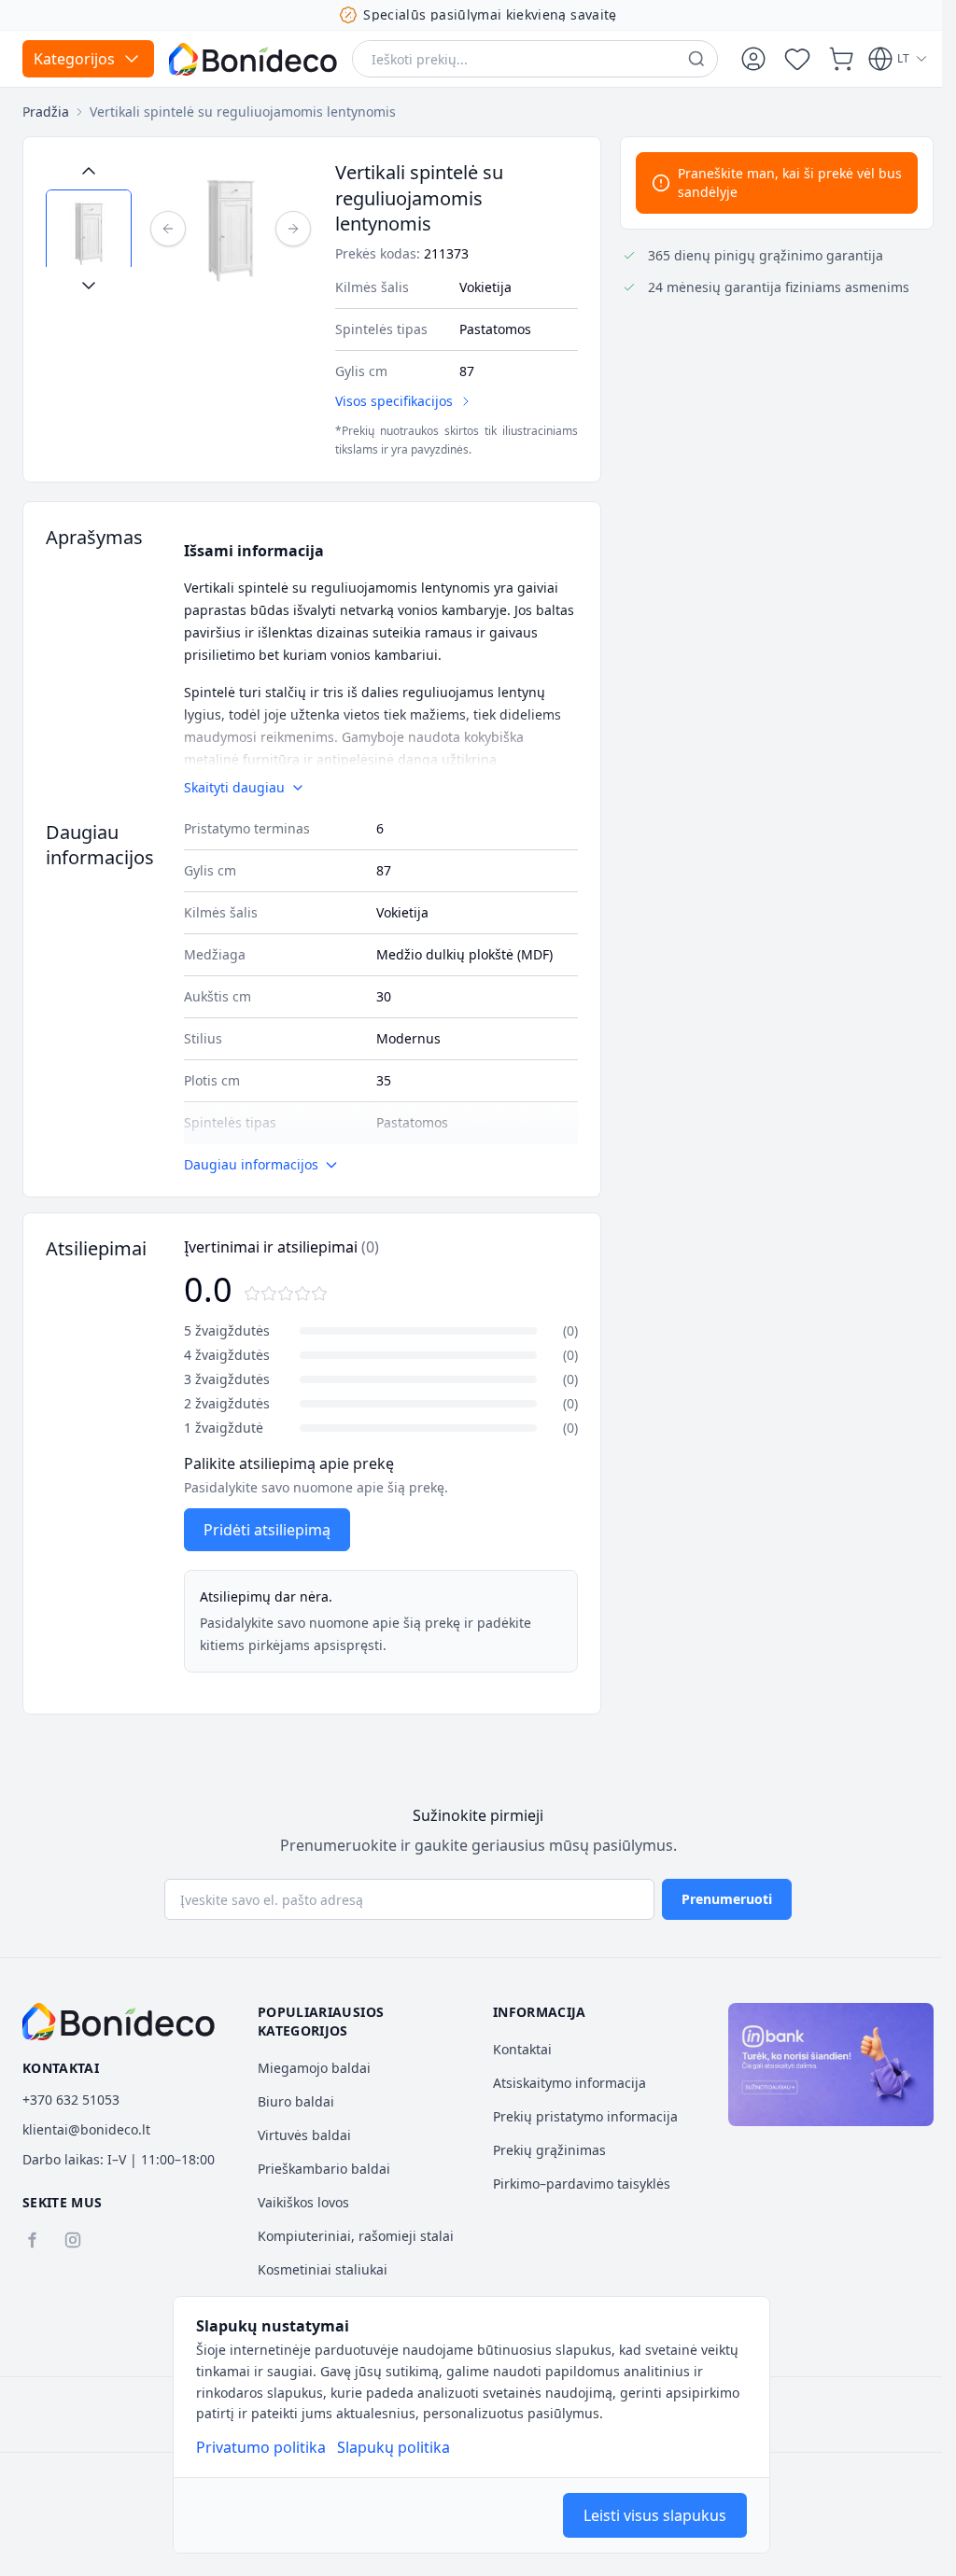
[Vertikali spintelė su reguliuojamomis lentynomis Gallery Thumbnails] (89, 228)
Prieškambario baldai (324, 2169)
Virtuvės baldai (304, 2135)
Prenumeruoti (727, 1899)
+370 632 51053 (71, 2100)
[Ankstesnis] (168, 229)
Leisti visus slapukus (655, 2515)
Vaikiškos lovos (303, 2202)
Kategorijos (74, 59)
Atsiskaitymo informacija (569, 2083)
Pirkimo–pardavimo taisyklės (582, 2184)
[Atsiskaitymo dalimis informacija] (831, 2065)
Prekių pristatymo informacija (585, 2116)
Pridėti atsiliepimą (267, 1530)
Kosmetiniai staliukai (323, 2269)
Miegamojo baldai (314, 2068)
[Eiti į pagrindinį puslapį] (253, 59)
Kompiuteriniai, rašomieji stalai (356, 2236)
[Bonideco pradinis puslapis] (119, 2022)
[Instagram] (73, 2240)
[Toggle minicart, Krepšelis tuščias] (841, 59)
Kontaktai (522, 2049)
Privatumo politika (261, 2447)
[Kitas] (293, 229)
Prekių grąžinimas (549, 2150)
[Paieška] (696, 59)
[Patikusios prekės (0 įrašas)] (797, 59)
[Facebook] (32, 2240)
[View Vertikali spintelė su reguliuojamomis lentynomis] (89, 232)
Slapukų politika (394, 2447)
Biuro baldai (296, 2101)
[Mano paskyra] (753, 59)
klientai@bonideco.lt (86, 2129)
